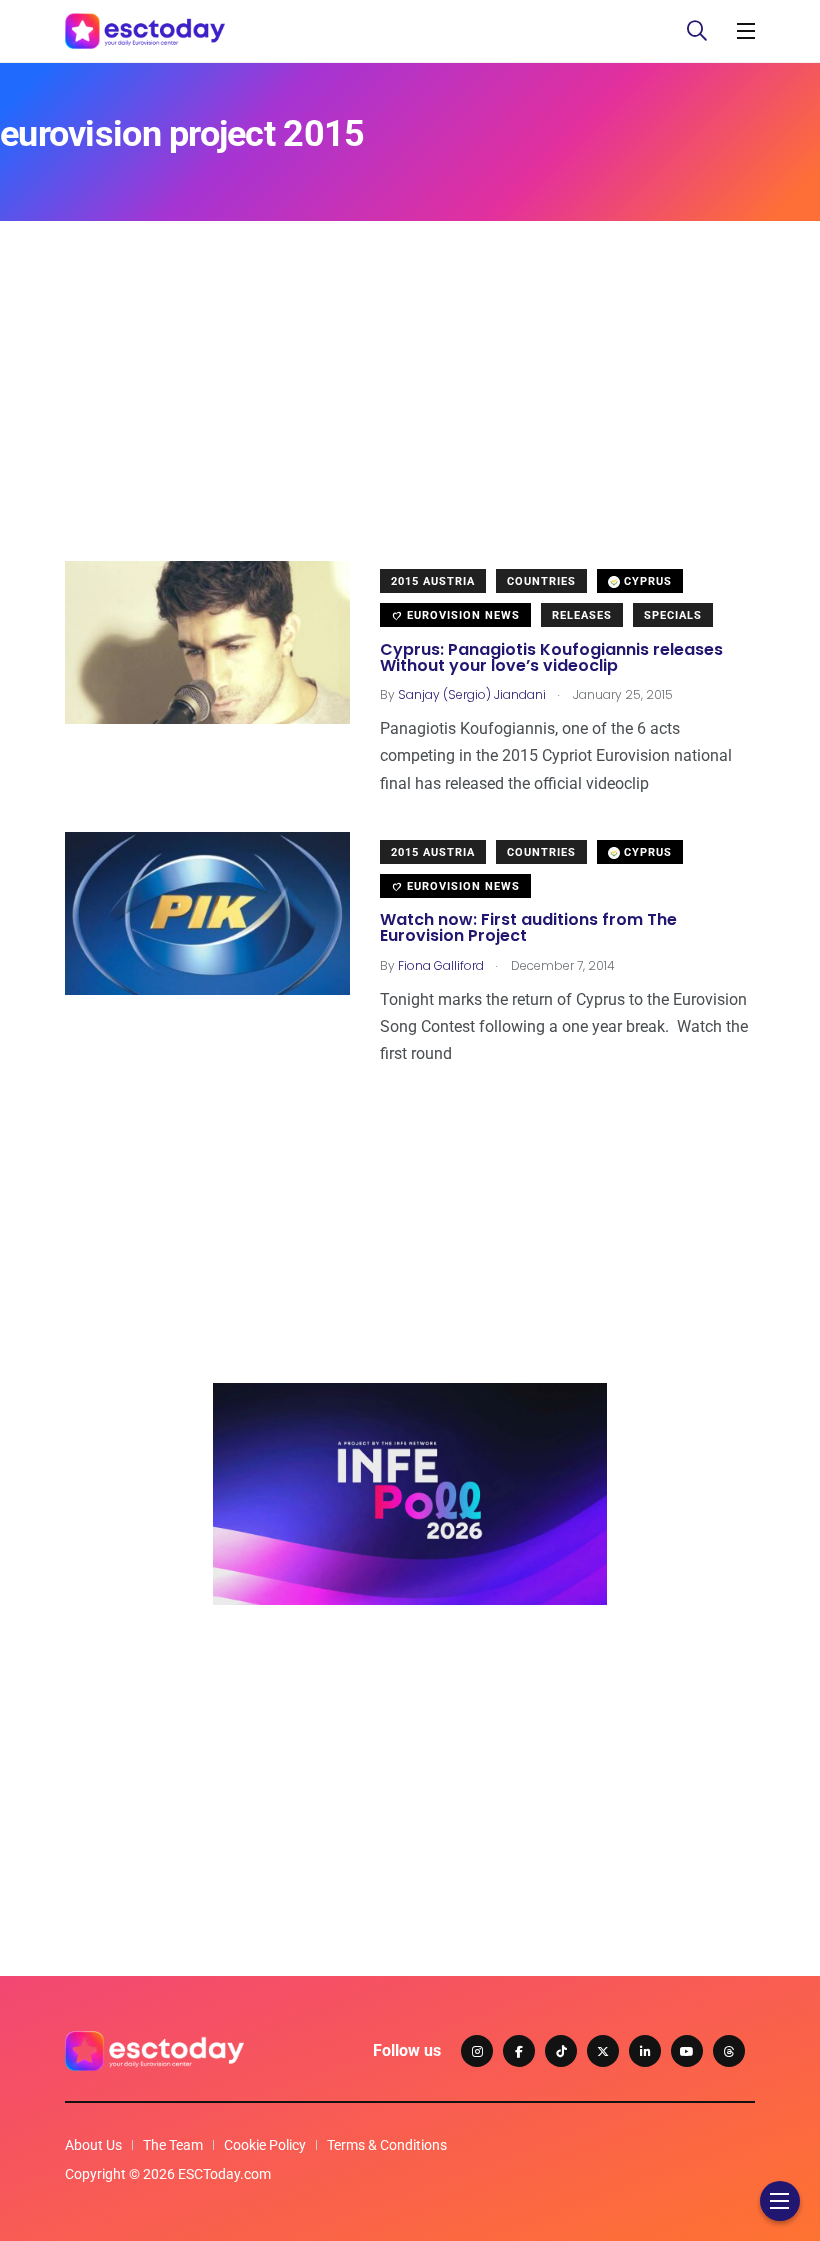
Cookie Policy (265, 2145)
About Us (93, 2145)
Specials (673, 615)
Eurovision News (461, 615)
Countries (541, 581)
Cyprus (646, 581)
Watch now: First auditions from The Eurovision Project (528, 928)
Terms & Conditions (387, 2145)
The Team (173, 2145)
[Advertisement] (410, 421)
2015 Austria (433, 581)
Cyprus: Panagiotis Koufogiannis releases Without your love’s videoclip (551, 657)
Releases (582, 615)
